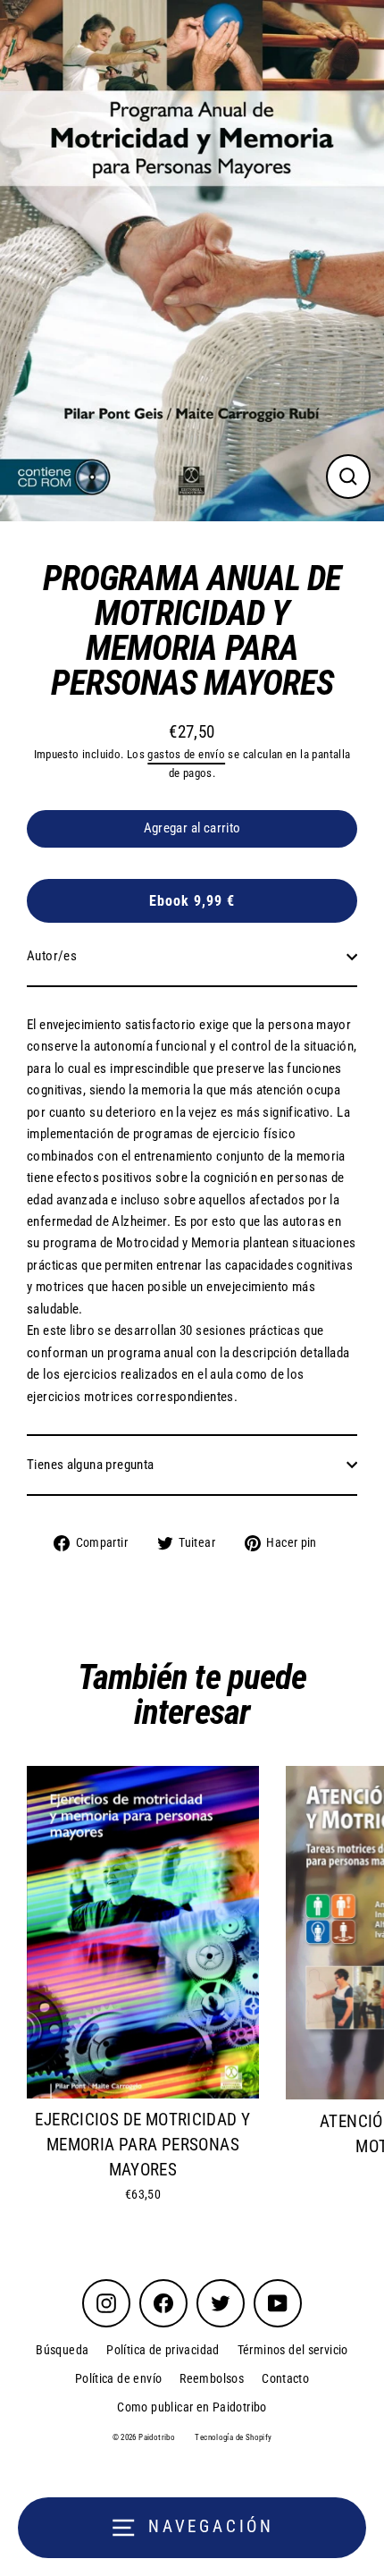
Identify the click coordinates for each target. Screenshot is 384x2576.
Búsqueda (62, 2350)
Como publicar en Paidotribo (192, 2407)
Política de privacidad (163, 2350)
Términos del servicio (293, 2350)
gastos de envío (186, 754)
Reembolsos (212, 2378)
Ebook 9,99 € (192, 901)
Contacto (285, 2378)
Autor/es (52, 956)
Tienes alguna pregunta (90, 1465)
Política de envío (119, 2378)
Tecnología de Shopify (233, 2437)
